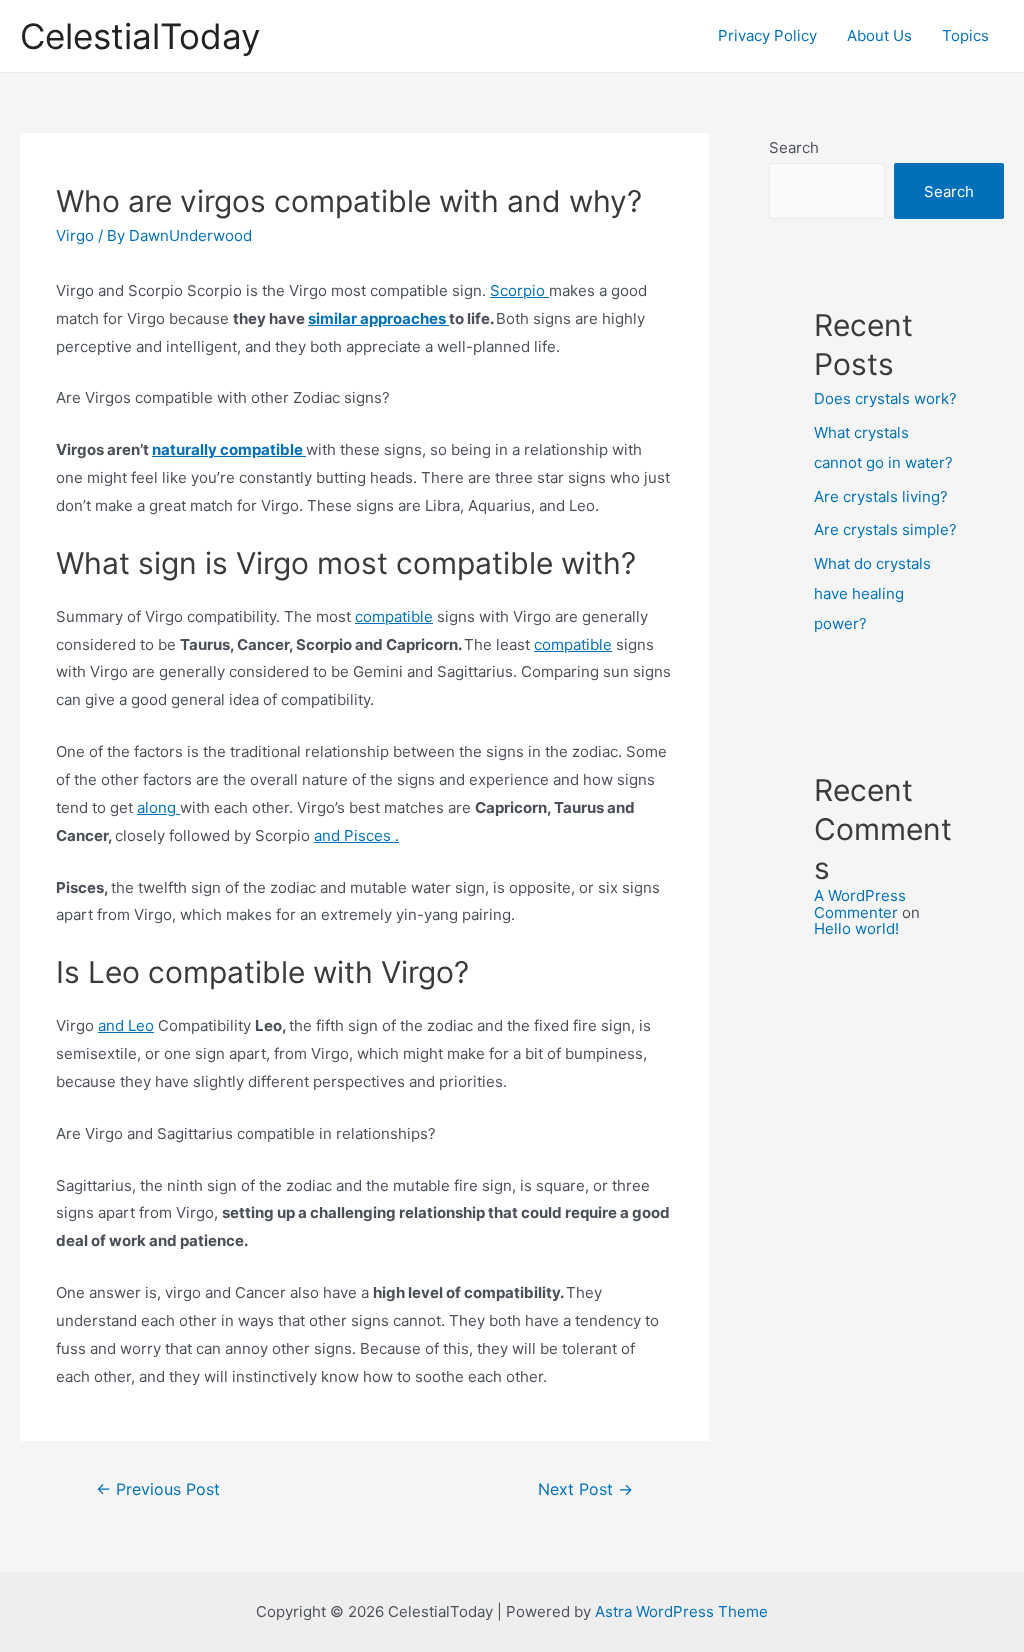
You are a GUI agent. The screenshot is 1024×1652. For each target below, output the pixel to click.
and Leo (126, 1025)
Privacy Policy (767, 35)
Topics (965, 35)
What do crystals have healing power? (872, 593)
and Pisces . (356, 835)
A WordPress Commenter (860, 904)
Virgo (75, 235)
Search (794, 147)
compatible (394, 616)
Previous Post (158, 1489)
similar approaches (378, 318)
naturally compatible (229, 449)
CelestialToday (140, 36)
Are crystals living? (881, 496)
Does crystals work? (885, 398)
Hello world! (856, 928)
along (158, 807)
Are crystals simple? (885, 529)
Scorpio (519, 290)
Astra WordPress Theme (681, 1611)
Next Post (585, 1489)
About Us (879, 35)
